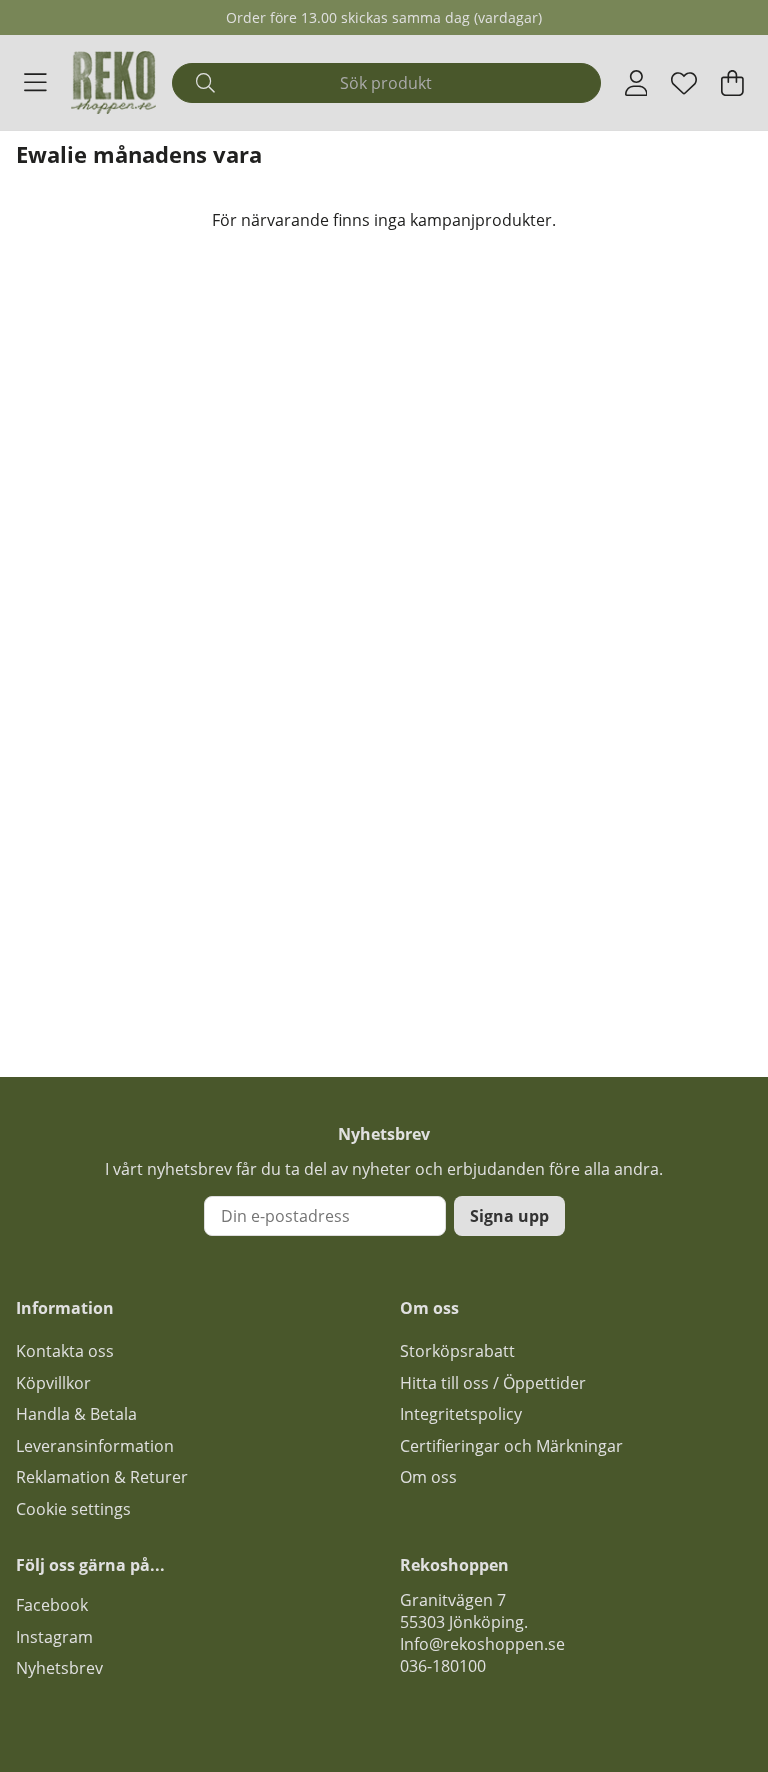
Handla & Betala (76, 1414)
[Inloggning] (636, 83)
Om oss (428, 1477)
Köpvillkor (53, 1383)
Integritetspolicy (461, 1414)
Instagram (54, 1637)
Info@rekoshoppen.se (482, 1644)
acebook (56, 1605)
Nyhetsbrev (59, 1668)
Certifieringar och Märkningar (511, 1446)
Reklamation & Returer (102, 1477)
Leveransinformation (95, 1446)
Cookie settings (73, 1509)
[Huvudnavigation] (35, 83)
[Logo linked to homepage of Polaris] (114, 82)
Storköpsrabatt (457, 1351)
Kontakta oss (65, 1351)
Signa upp (509, 1216)
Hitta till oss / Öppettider (493, 1383)
